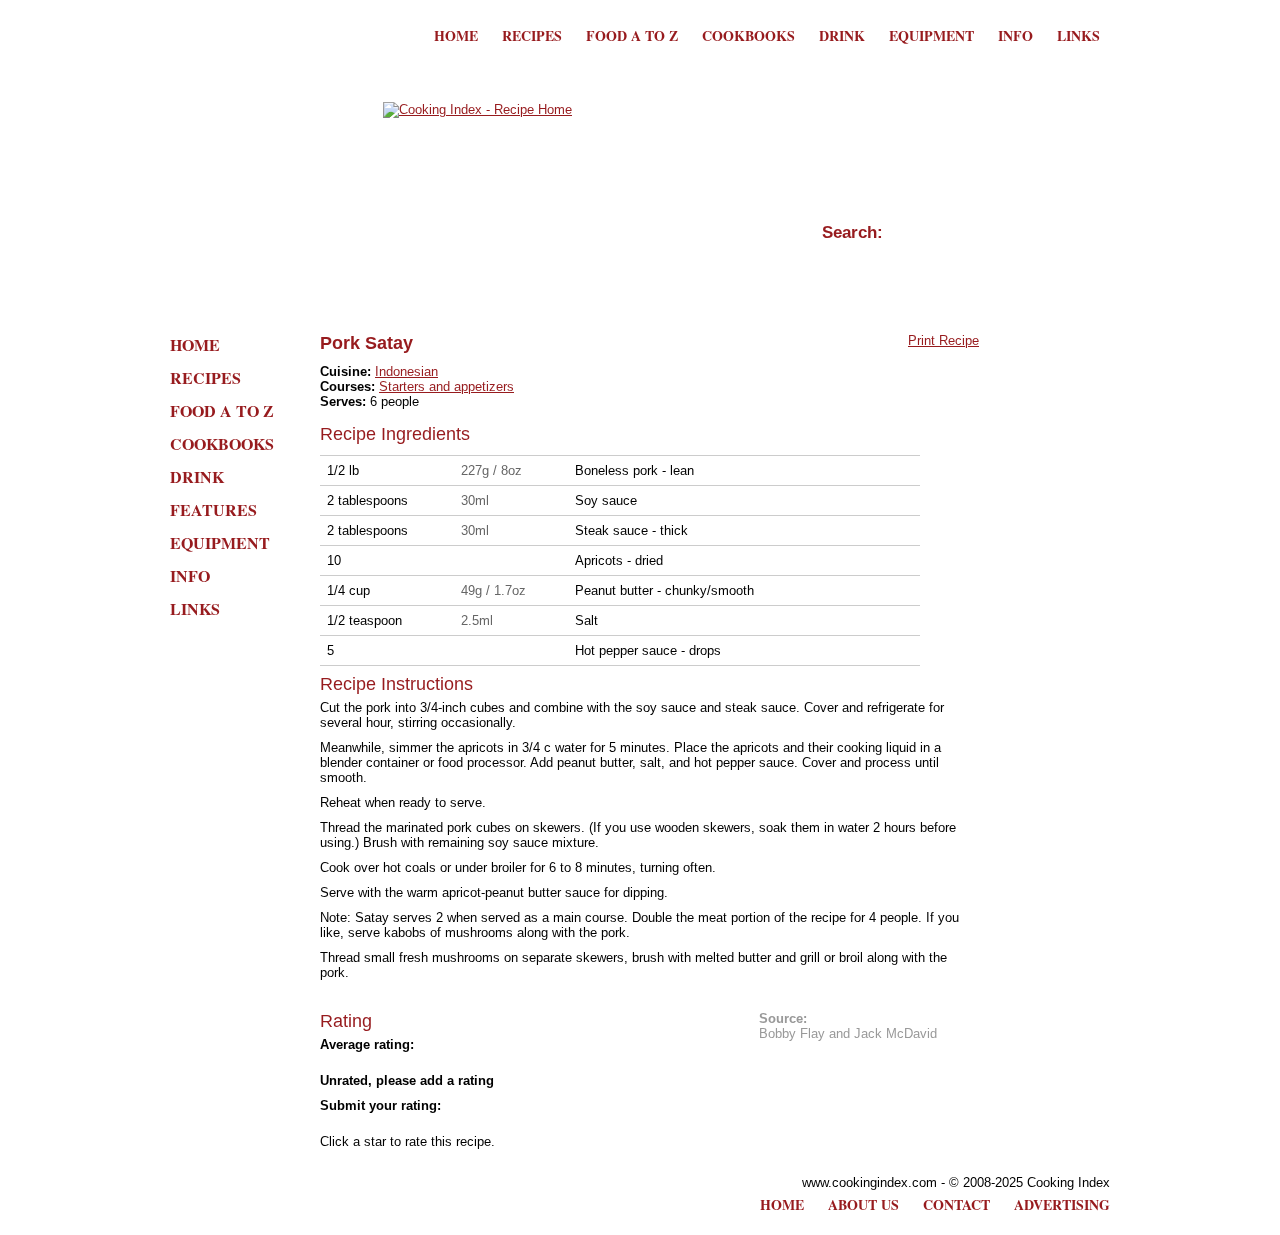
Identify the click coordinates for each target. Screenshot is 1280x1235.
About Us (863, 1204)
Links (1078, 35)
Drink (842, 35)
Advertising (1062, 1204)
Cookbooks (748, 35)
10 (510, 1124)
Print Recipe (943, 340)
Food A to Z (632, 35)
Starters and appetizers (446, 386)
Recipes (532, 35)
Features (213, 509)
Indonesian (406, 371)
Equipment (931, 35)
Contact (956, 1204)
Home (456, 35)
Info (1015, 35)
